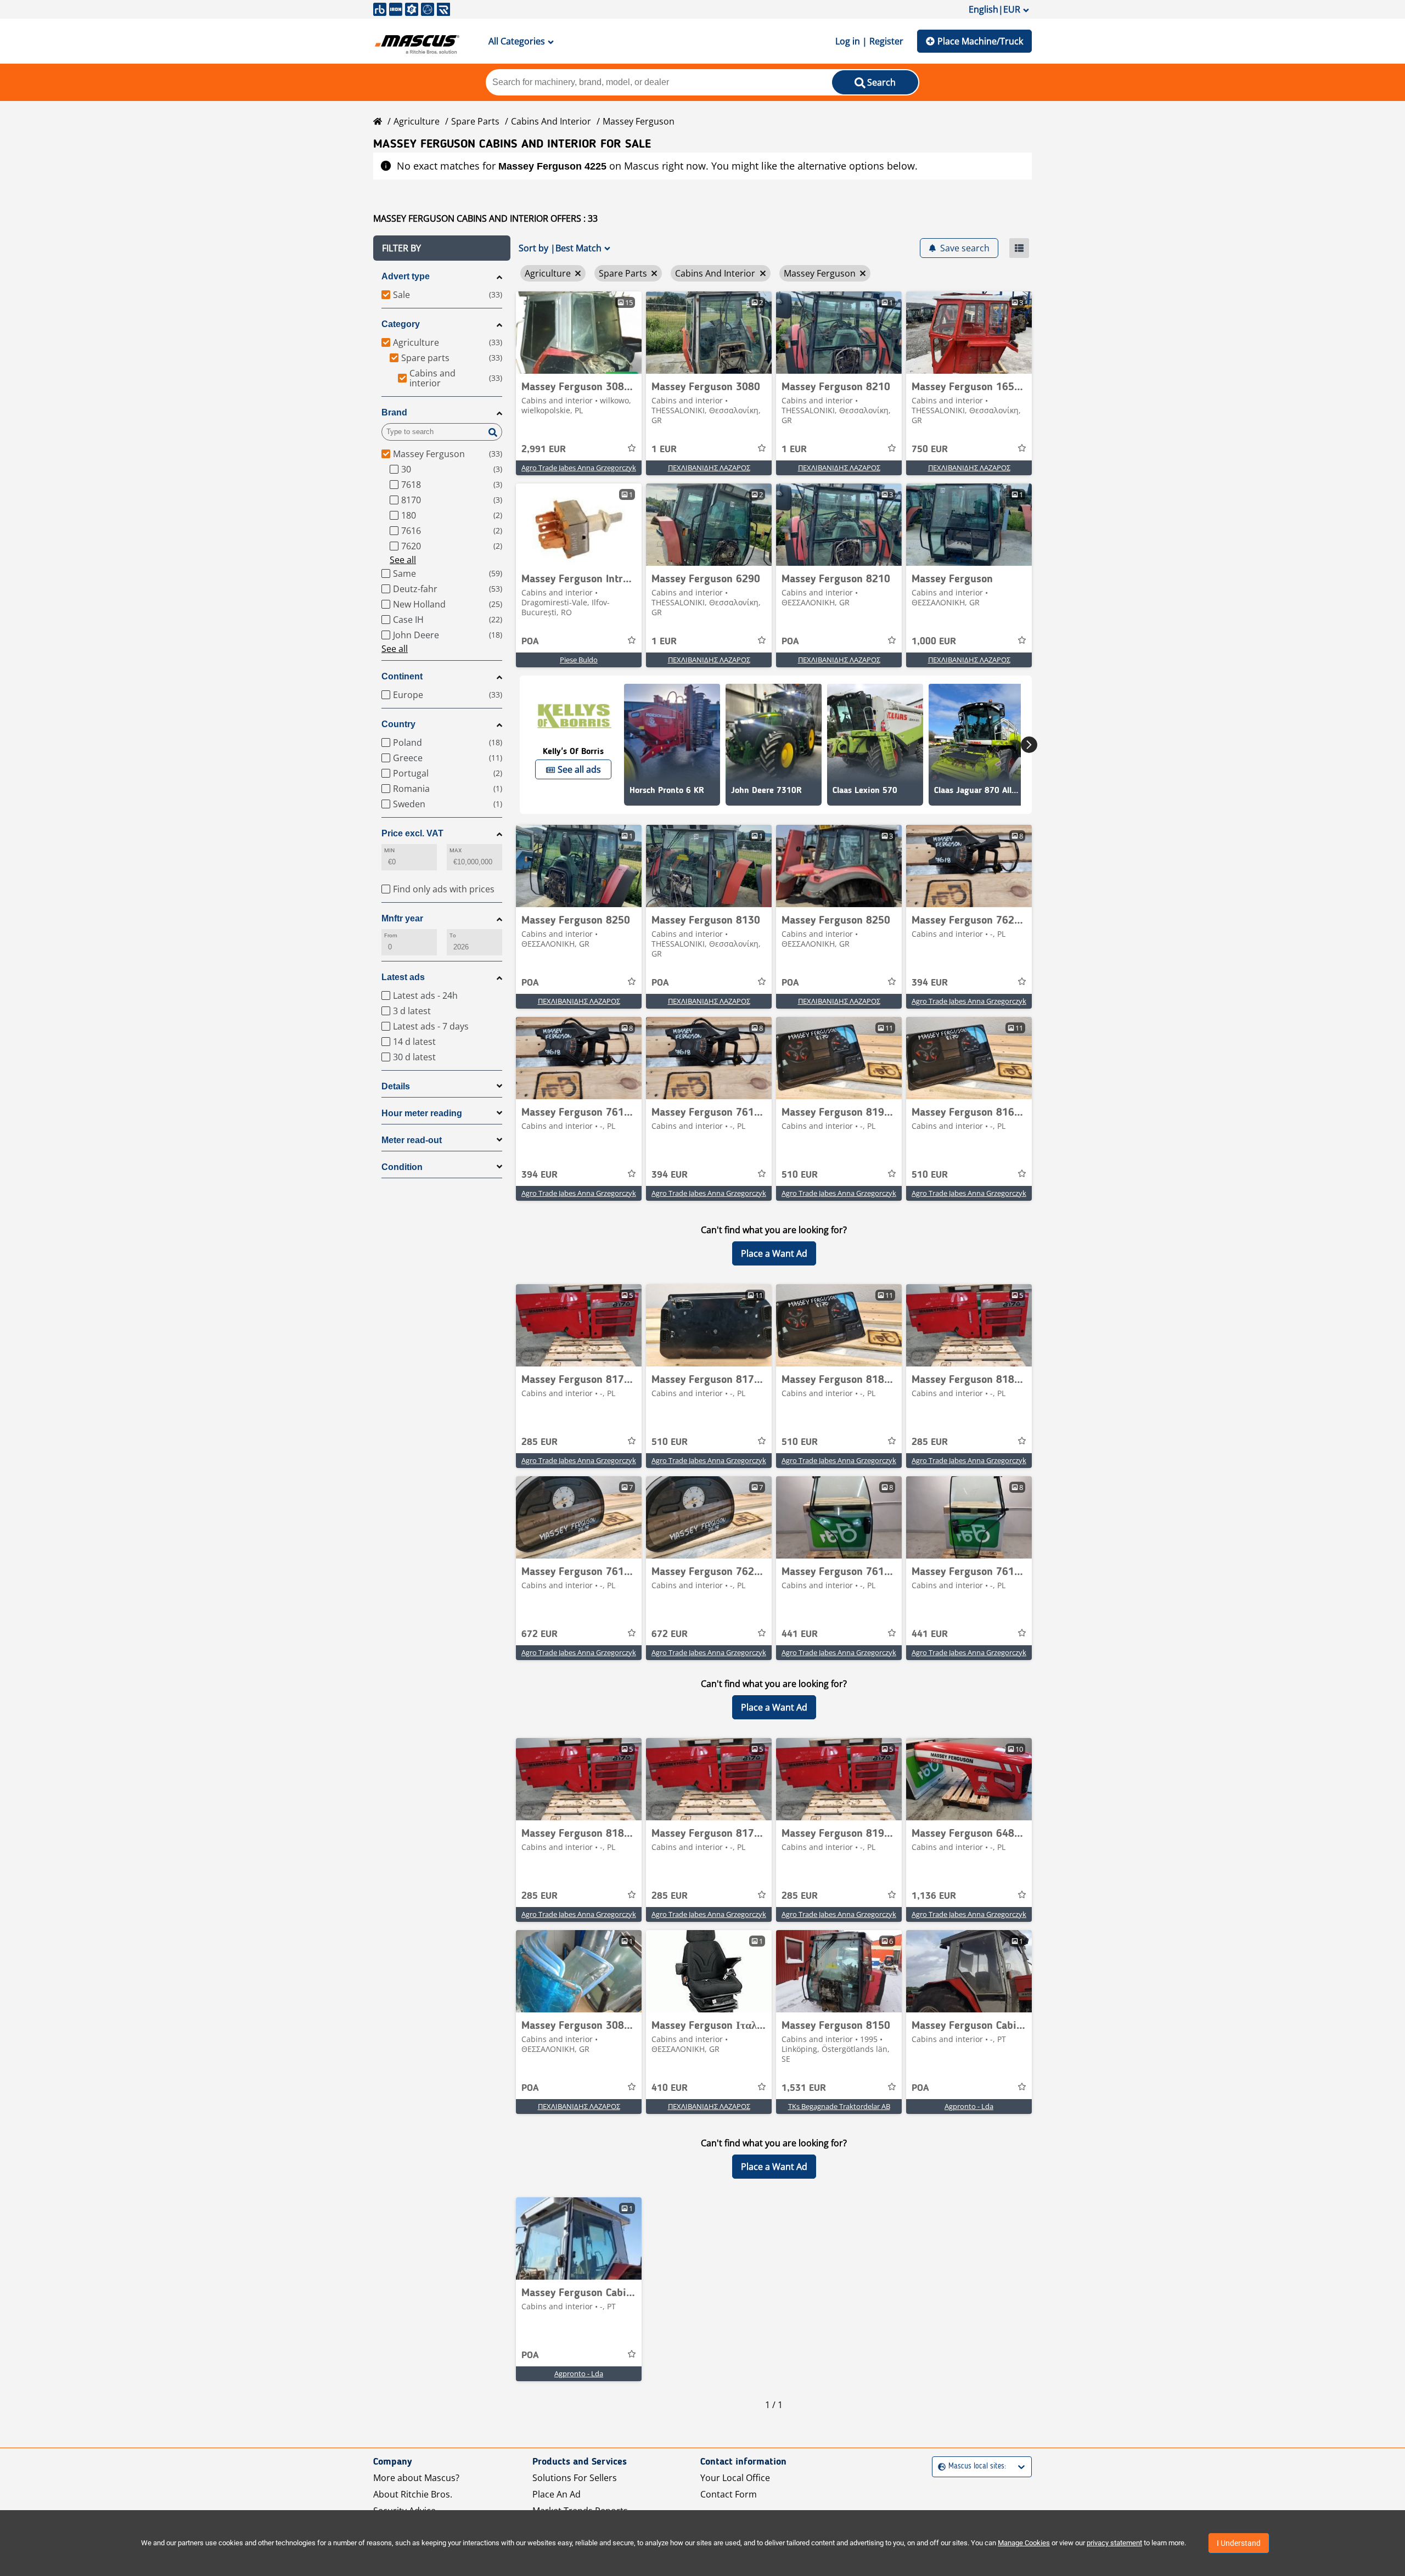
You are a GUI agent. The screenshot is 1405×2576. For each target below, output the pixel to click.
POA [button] (530, 642)
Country (398, 724)
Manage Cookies (1024, 2543)
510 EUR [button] (800, 1175)
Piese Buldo (579, 660)
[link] (579, 333)
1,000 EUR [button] (934, 642)
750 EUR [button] (930, 449)
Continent (402, 676)
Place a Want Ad (774, 1253)
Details (396, 1086)
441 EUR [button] (800, 1634)
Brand (394, 412)
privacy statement (1114, 2543)
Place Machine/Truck (980, 41)
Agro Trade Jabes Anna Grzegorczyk (579, 468)
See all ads (579, 769)
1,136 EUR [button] (934, 1896)
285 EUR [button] (539, 1442)
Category (401, 324)
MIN (389, 850)
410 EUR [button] (670, 2088)
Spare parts (475, 121)
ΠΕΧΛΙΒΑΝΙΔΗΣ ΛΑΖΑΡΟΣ (709, 468)
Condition (402, 1167)
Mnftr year (402, 918)
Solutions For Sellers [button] (575, 2478)
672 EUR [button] (539, 1634)
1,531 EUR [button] (804, 2088)
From (391, 935)
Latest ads (403, 977)
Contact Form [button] (729, 2494)
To (453, 935)
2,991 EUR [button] (544, 449)
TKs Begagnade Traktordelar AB (839, 2106)
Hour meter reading (422, 1113)
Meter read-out (412, 1140)
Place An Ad (557, 2494)
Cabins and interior (551, 121)
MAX (456, 850)
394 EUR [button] (930, 983)
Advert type (406, 276)
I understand (1239, 2543)
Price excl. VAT (412, 833)
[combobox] (939, 2467)
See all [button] (403, 560)
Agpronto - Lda (969, 2106)
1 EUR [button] (664, 449)
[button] (442, 248)
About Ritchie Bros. (413, 2494)
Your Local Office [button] (735, 2478)
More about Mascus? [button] (416, 2478)
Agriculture (417, 121)
